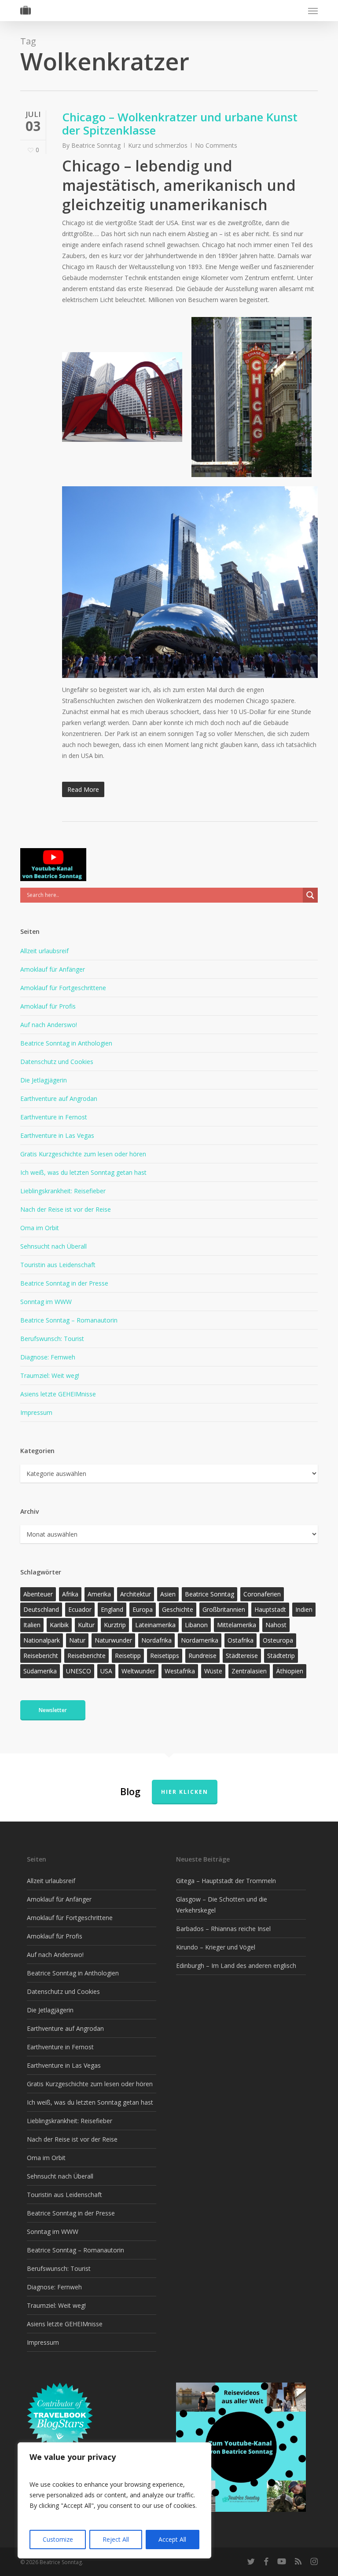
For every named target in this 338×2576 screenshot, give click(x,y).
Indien (304, 1609)
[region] (114, 2500)
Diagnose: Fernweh (48, 1357)
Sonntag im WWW (46, 1302)
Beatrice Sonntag (96, 145)
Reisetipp (128, 1656)
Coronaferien (262, 1594)
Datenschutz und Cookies (57, 1062)
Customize (58, 2539)
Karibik (59, 1625)
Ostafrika (241, 1640)
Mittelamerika (237, 1625)
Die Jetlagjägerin (44, 1080)
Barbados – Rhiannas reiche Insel (223, 1929)
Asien (168, 1594)
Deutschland (41, 1609)
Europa (143, 1609)
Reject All (116, 2539)
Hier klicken (185, 1792)
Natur (77, 1640)
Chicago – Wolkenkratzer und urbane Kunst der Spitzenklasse (180, 124)
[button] (313, 11)
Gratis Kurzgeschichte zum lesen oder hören (83, 1154)
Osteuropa (278, 1640)
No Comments (216, 145)
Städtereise (242, 1656)
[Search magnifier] (310, 895)
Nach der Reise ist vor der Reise (66, 1209)
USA (106, 1671)
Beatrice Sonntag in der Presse (64, 1283)
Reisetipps (165, 1656)
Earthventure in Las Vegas (57, 1135)
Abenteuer (38, 1594)
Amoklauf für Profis (48, 1006)
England (112, 1609)
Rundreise (202, 1656)
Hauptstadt (270, 1609)
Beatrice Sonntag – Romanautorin (69, 1320)
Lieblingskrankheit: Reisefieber (63, 1191)
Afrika (70, 1594)
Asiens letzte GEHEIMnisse (58, 1394)
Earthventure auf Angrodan (59, 1099)
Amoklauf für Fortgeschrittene (63, 988)
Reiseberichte (86, 1656)
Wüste (213, 1671)
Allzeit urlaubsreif (44, 951)
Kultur (86, 1625)
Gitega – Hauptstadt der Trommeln (226, 1881)
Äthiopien (290, 1671)
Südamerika (40, 1671)
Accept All (172, 2539)
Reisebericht (41, 1656)
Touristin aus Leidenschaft (58, 1265)
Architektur (136, 1594)
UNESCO (79, 1671)
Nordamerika (200, 1640)
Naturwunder (113, 1640)
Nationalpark (42, 1640)
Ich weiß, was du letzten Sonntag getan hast (83, 1172)
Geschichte (178, 1609)
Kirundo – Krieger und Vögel (216, 1947)
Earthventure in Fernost (54, 1117)
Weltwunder (138, 1671)
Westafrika (180, 1671)
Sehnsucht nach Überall (53, 1246)
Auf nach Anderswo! (49, 1025)
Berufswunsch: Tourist (52, 1339)
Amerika (99, 1594)
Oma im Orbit (40, 1228)
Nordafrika (156, 1640)
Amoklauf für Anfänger (53, 969)
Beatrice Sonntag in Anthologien (66, 1043)
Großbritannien (224, 1609)
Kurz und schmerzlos (158, 145)
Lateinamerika (155, 1625)
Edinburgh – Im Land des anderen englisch (236, 1966)
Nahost (276, 1625)
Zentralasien (249, 1671)
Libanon (196, 1625)
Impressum (36, 1412)
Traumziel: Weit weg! (50, 1375)
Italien (32, 1625)
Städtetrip (281, 1656)
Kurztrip (115, 1625)
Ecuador (80, 1609)
